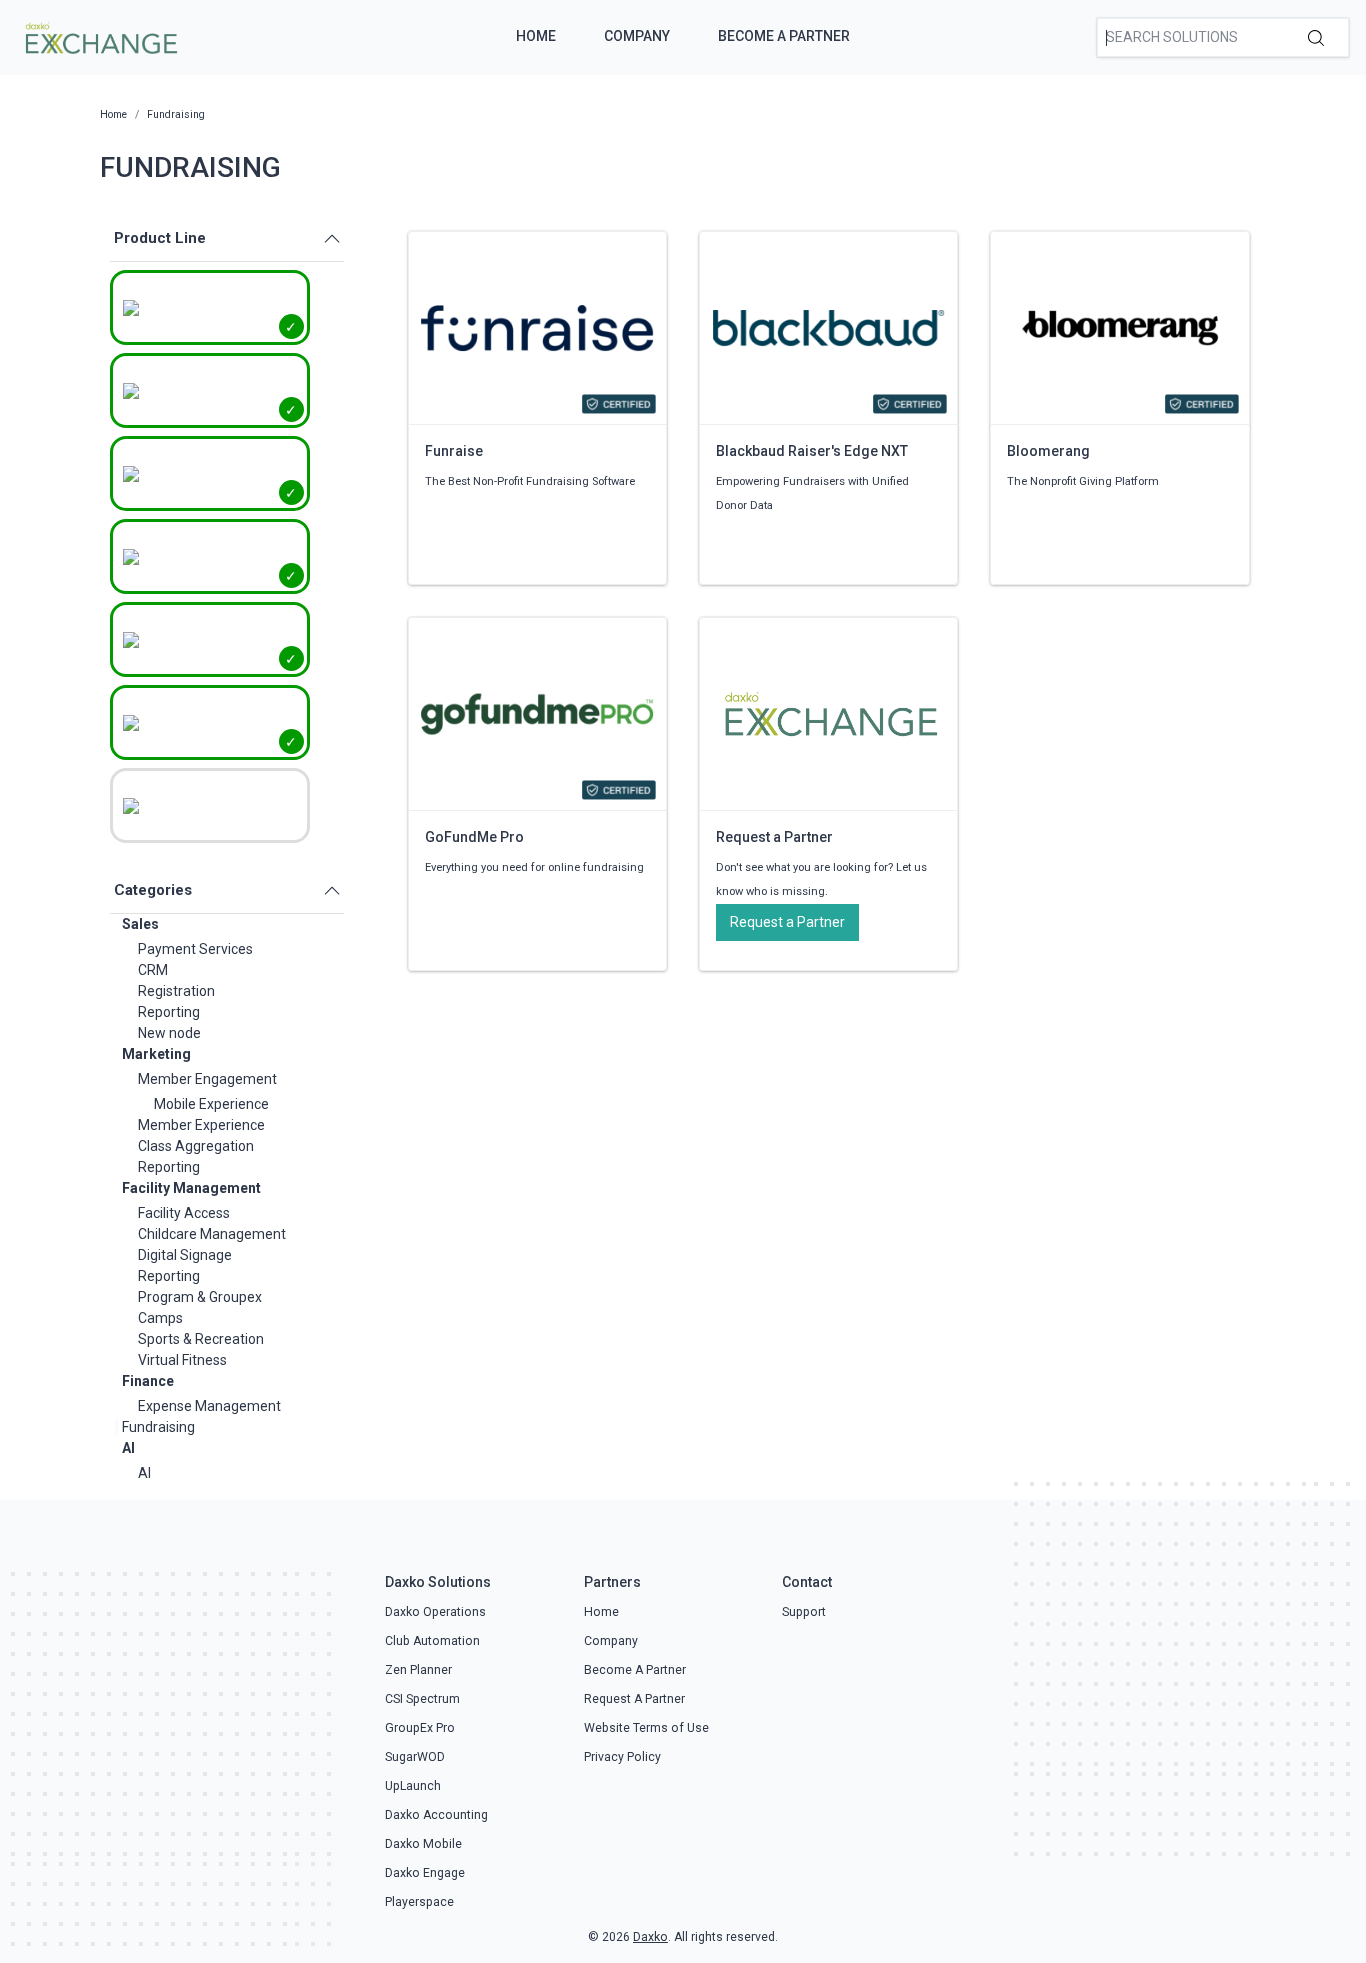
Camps (160, 1318)
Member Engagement (207, 1079)
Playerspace (419, 1902)
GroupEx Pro (420, 1728)
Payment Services (195, 949)
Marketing (156, 1054)
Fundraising (158, 1427)
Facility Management (191, 1188)
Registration (176, 991)
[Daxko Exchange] (99, 36)
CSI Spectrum (422, 1699)
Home (536, 36)
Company (637, 36)
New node (169, 1033)
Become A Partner (784, 36)
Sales (140, 924)
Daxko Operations (435, 1612)
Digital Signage (185, 1255)
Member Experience (201, 1125)
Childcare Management (212, 1234)
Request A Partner (634, 1699)
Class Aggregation (196, 1146)
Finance (148, 1381)
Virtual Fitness (182, 1360)
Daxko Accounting (436, 1815)
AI (128, 1448)
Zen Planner (418, 1670)
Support (804, 1612)
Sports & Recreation (201, 1339)
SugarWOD (415, 1757)
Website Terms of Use (646, 1728)
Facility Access (184, 1213)
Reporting (169, 1012)
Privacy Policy (622, 1757)
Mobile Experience (211, 1104)
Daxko (650, 1937)
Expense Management (209, 1406)
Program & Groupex (200, 1297)
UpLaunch (413, 1786)
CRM (153, 970)
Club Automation (432, 1641)
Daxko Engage (425, 1873)
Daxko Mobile (423, 1844)
